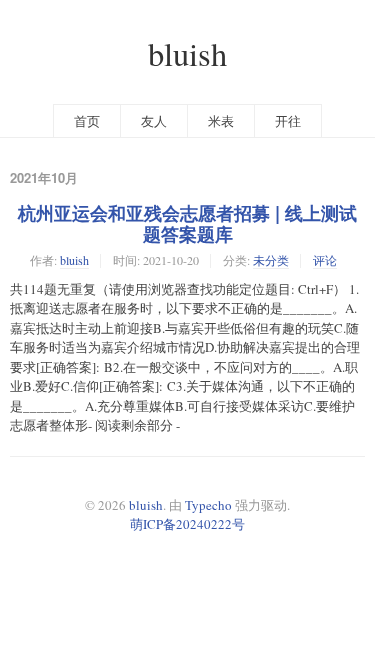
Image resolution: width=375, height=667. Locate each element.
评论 (325, 260)
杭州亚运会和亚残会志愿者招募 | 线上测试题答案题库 (187, 223)
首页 (87, 121)
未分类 (271, 260)
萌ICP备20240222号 (187, 524)
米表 (221, 121)
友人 (154, 121)
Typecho (208, 505)
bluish (187, 53)
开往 (288, 121)
